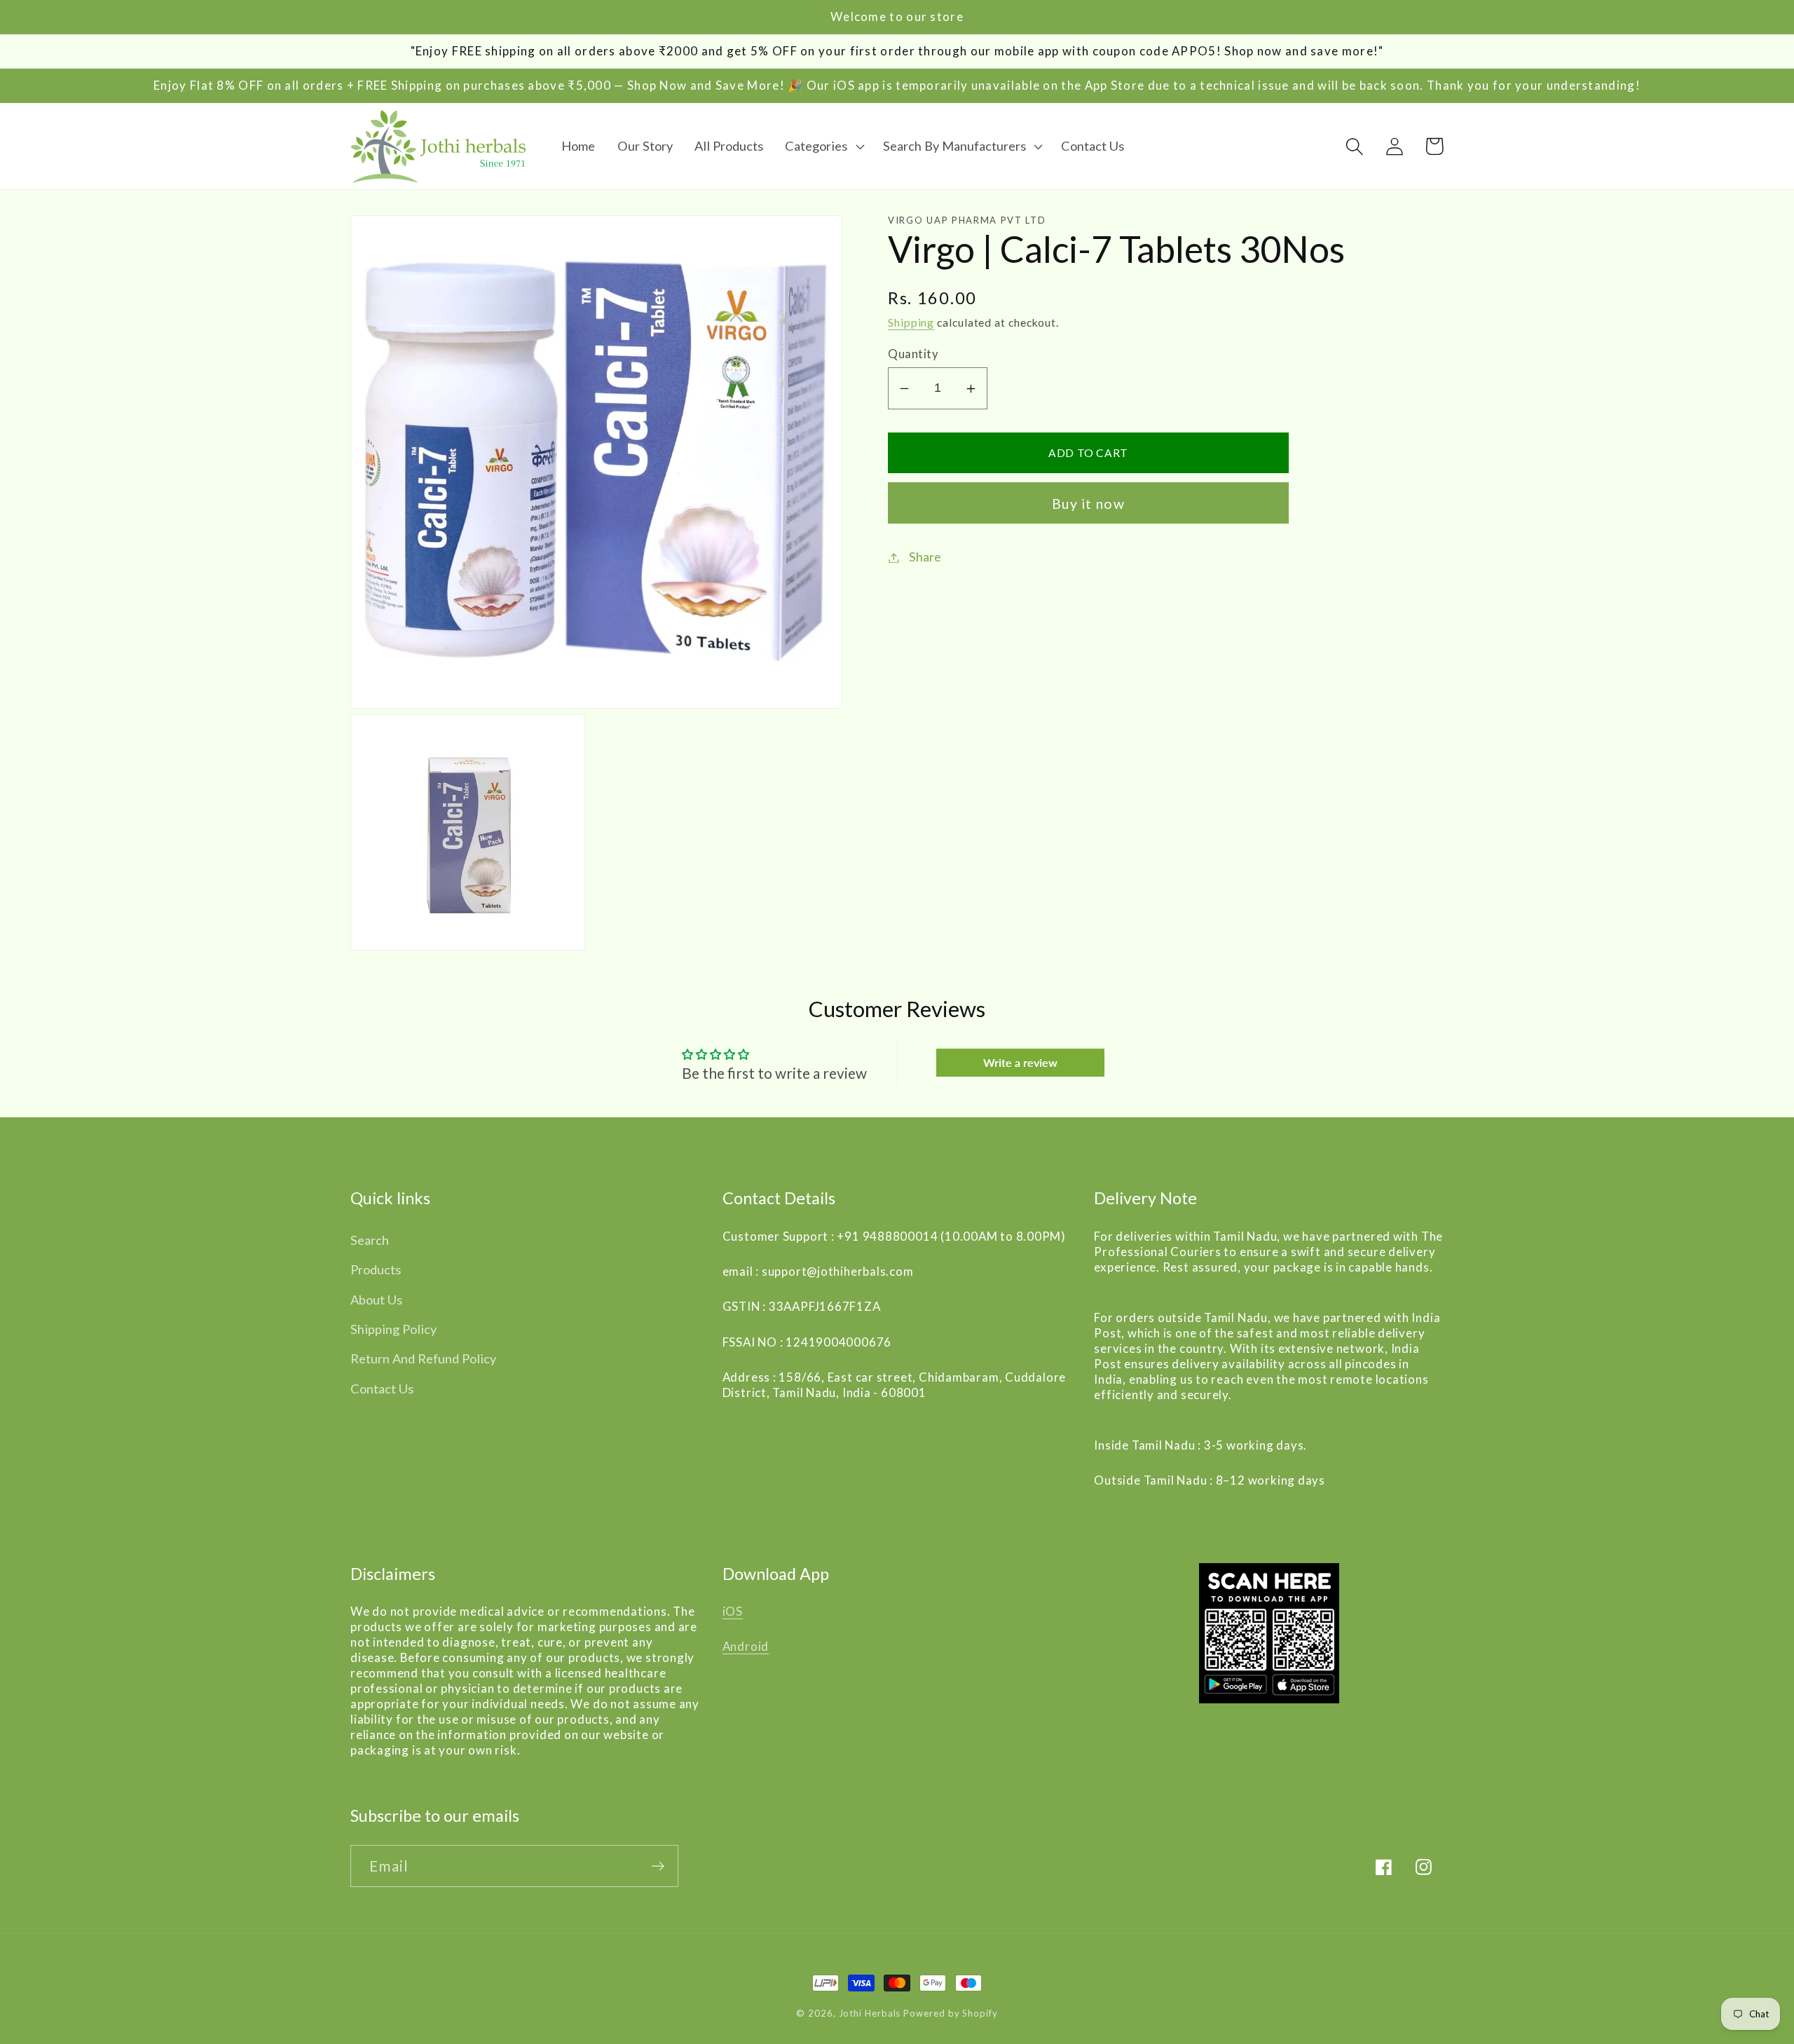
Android (746, 1646)
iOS (733, 1611)
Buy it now (1088, 504)
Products (376, 1269)
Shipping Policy (393, 1329)
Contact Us (382, 1389)
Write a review (1020, 1062)
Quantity (913, 354)
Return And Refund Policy (423, 1358)
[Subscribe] (658, 1866)
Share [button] (925, 557)
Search (370, 1240)
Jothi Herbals (871, 2013)
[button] (823, 147)
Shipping (911, 323)
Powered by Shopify (950, 2013)
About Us (376, 1300)
